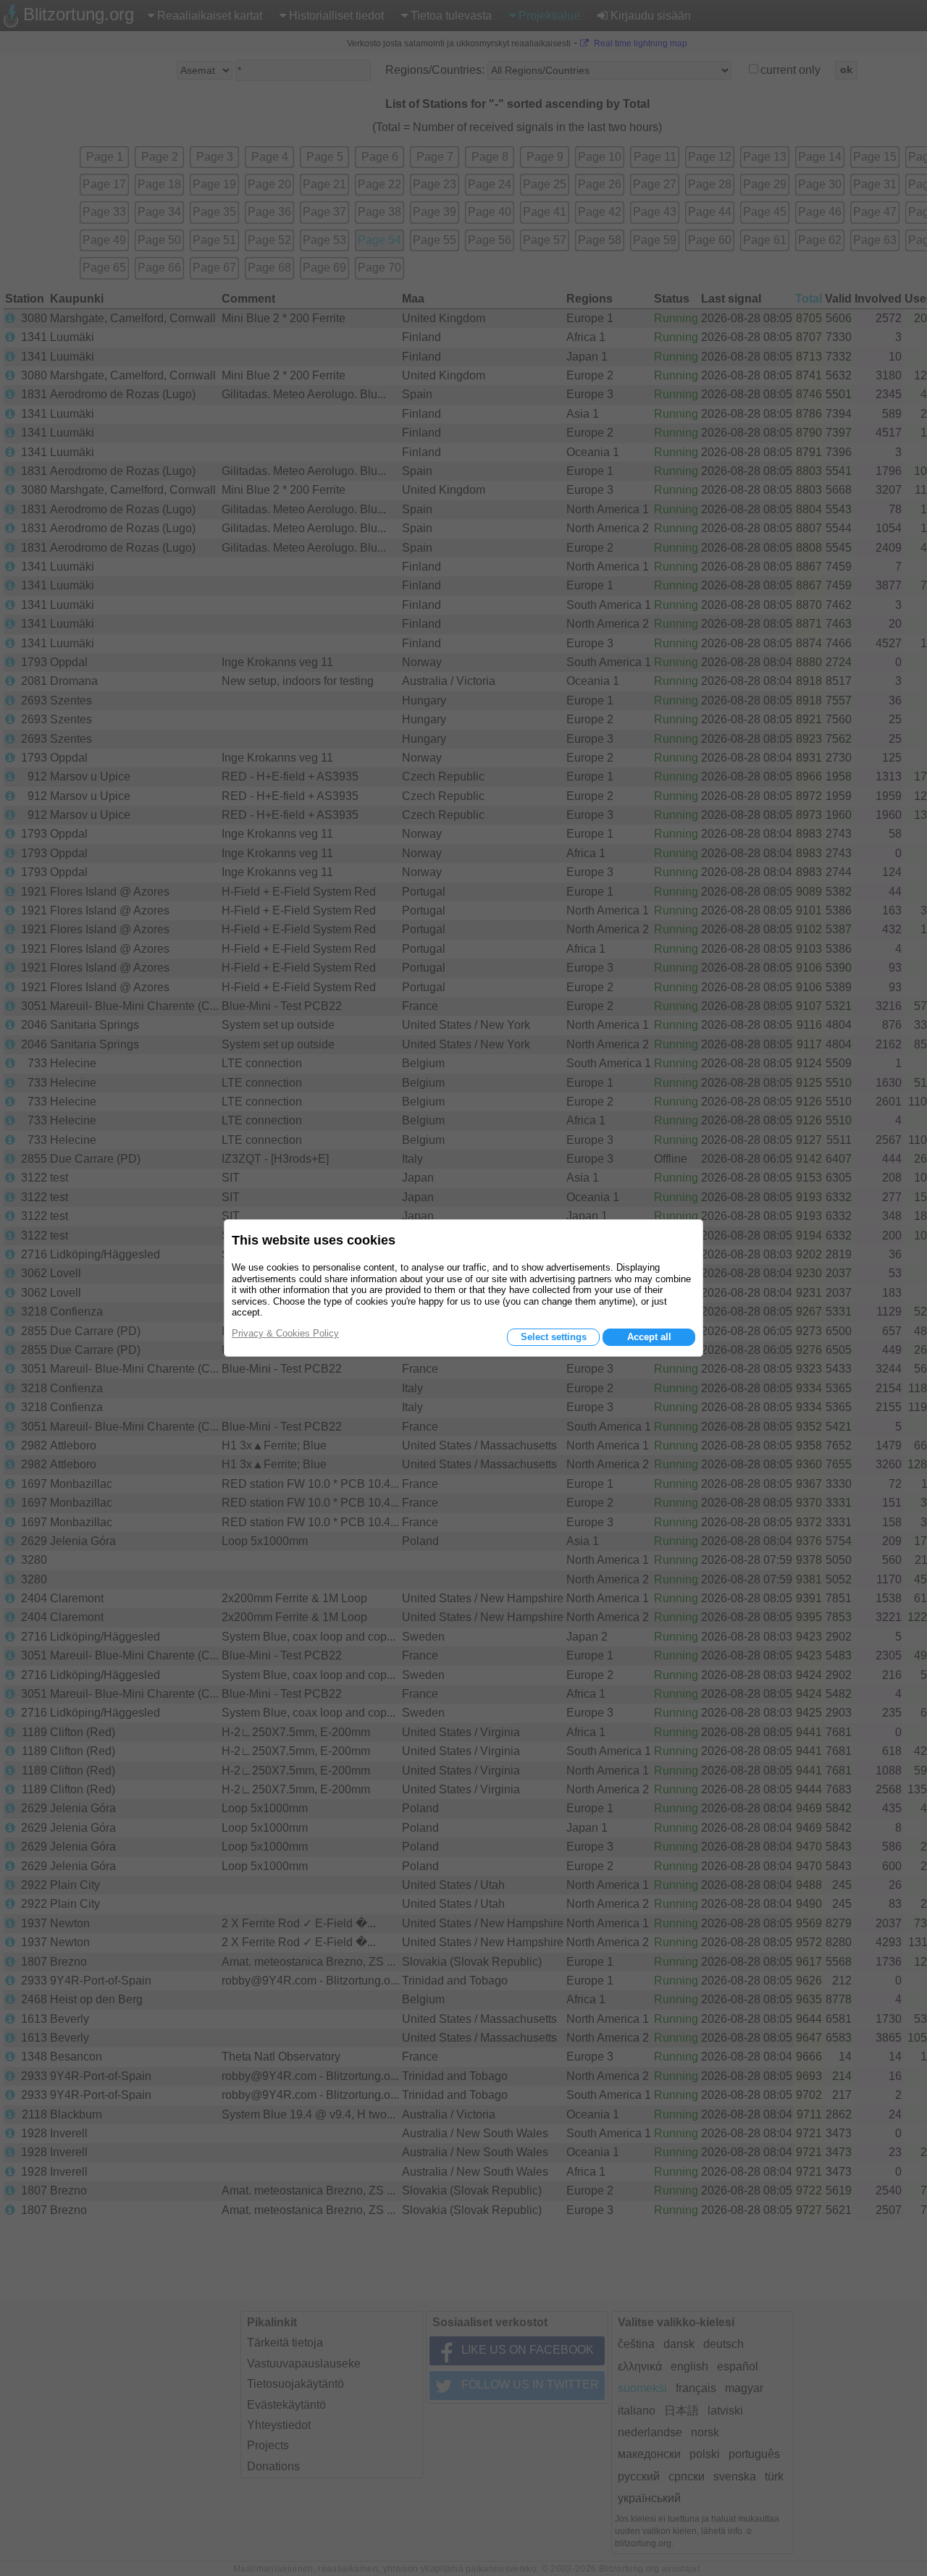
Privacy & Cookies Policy (285, 1333)
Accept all (649, 1337)
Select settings (554, 1337)
